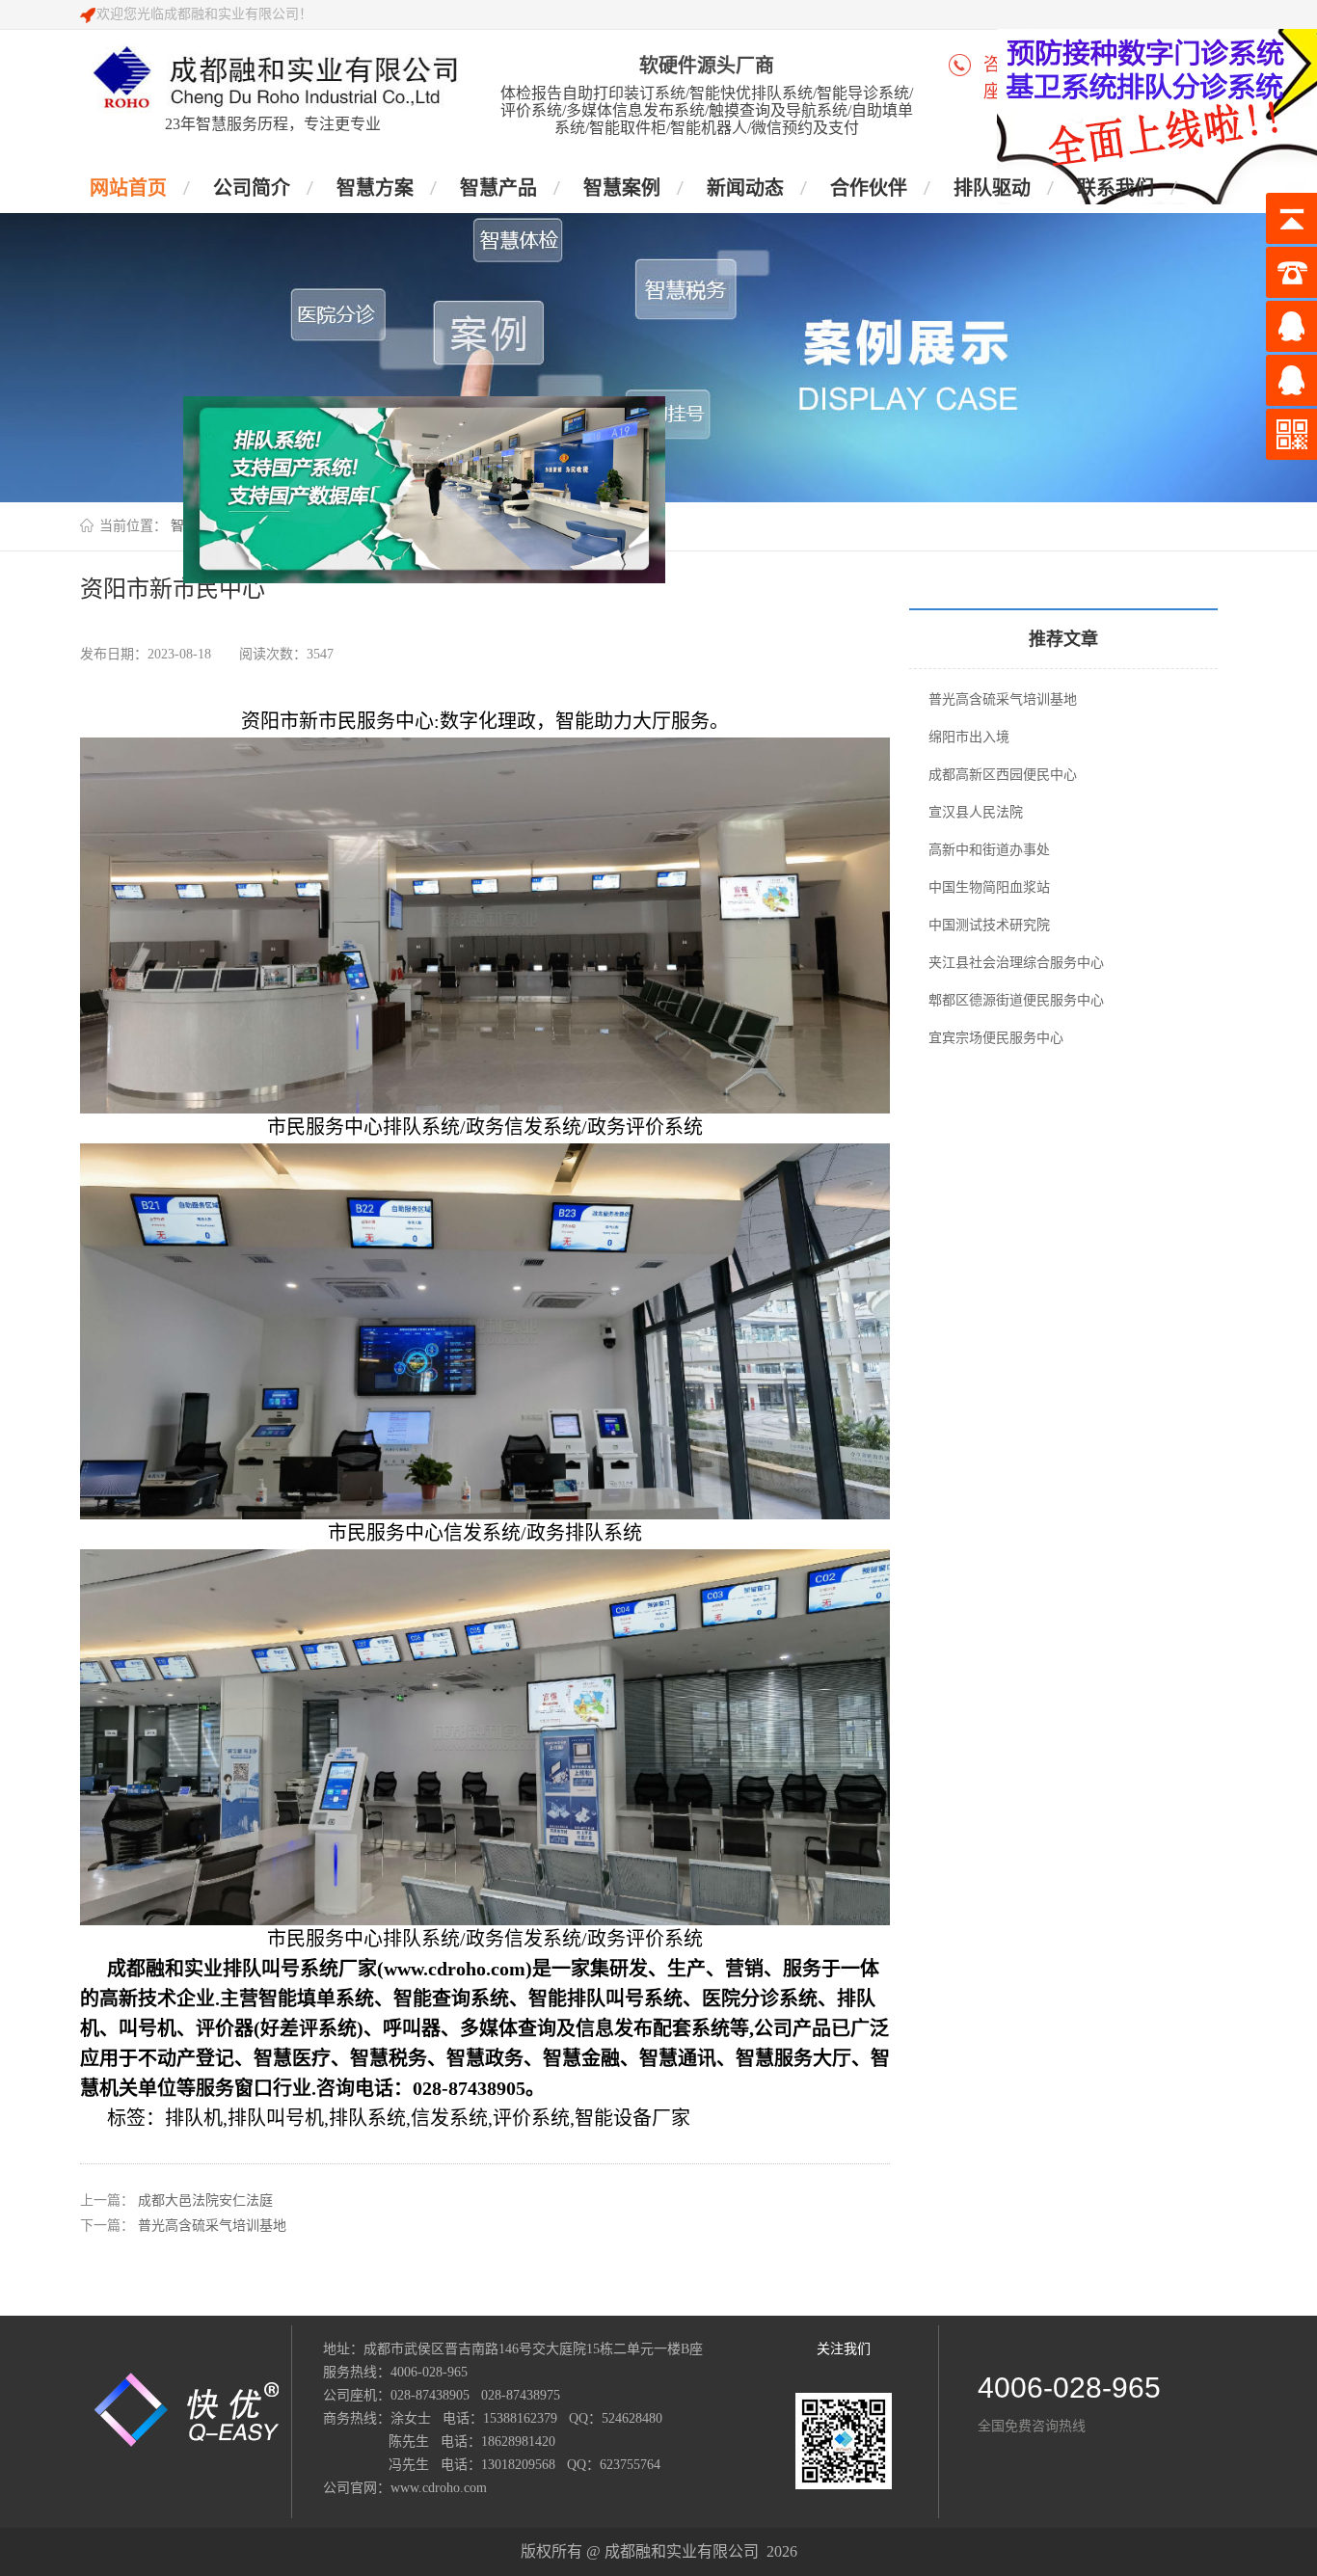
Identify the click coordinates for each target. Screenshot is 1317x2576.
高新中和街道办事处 (989, 850)
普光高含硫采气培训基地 (212, 2226)
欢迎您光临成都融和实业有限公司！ (204, 14)
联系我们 (1115, 188)
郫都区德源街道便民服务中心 (1016, 1000)
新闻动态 (745, 188)
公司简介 (252, 188)
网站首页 (128, 188)
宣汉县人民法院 (976, 812)
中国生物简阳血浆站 (989, 887)
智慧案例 (622, 188)
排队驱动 (992, 188)
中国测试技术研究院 (989, 925)
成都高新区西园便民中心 (1003, 775)
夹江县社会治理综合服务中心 (1016, 963)
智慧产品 (498, 188)
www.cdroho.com (439, 2488)
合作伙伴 (869, 188)
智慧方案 (375, 188)
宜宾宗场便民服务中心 (996, 1038)
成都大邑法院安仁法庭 (205, 2200)
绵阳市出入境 (969, 737)
